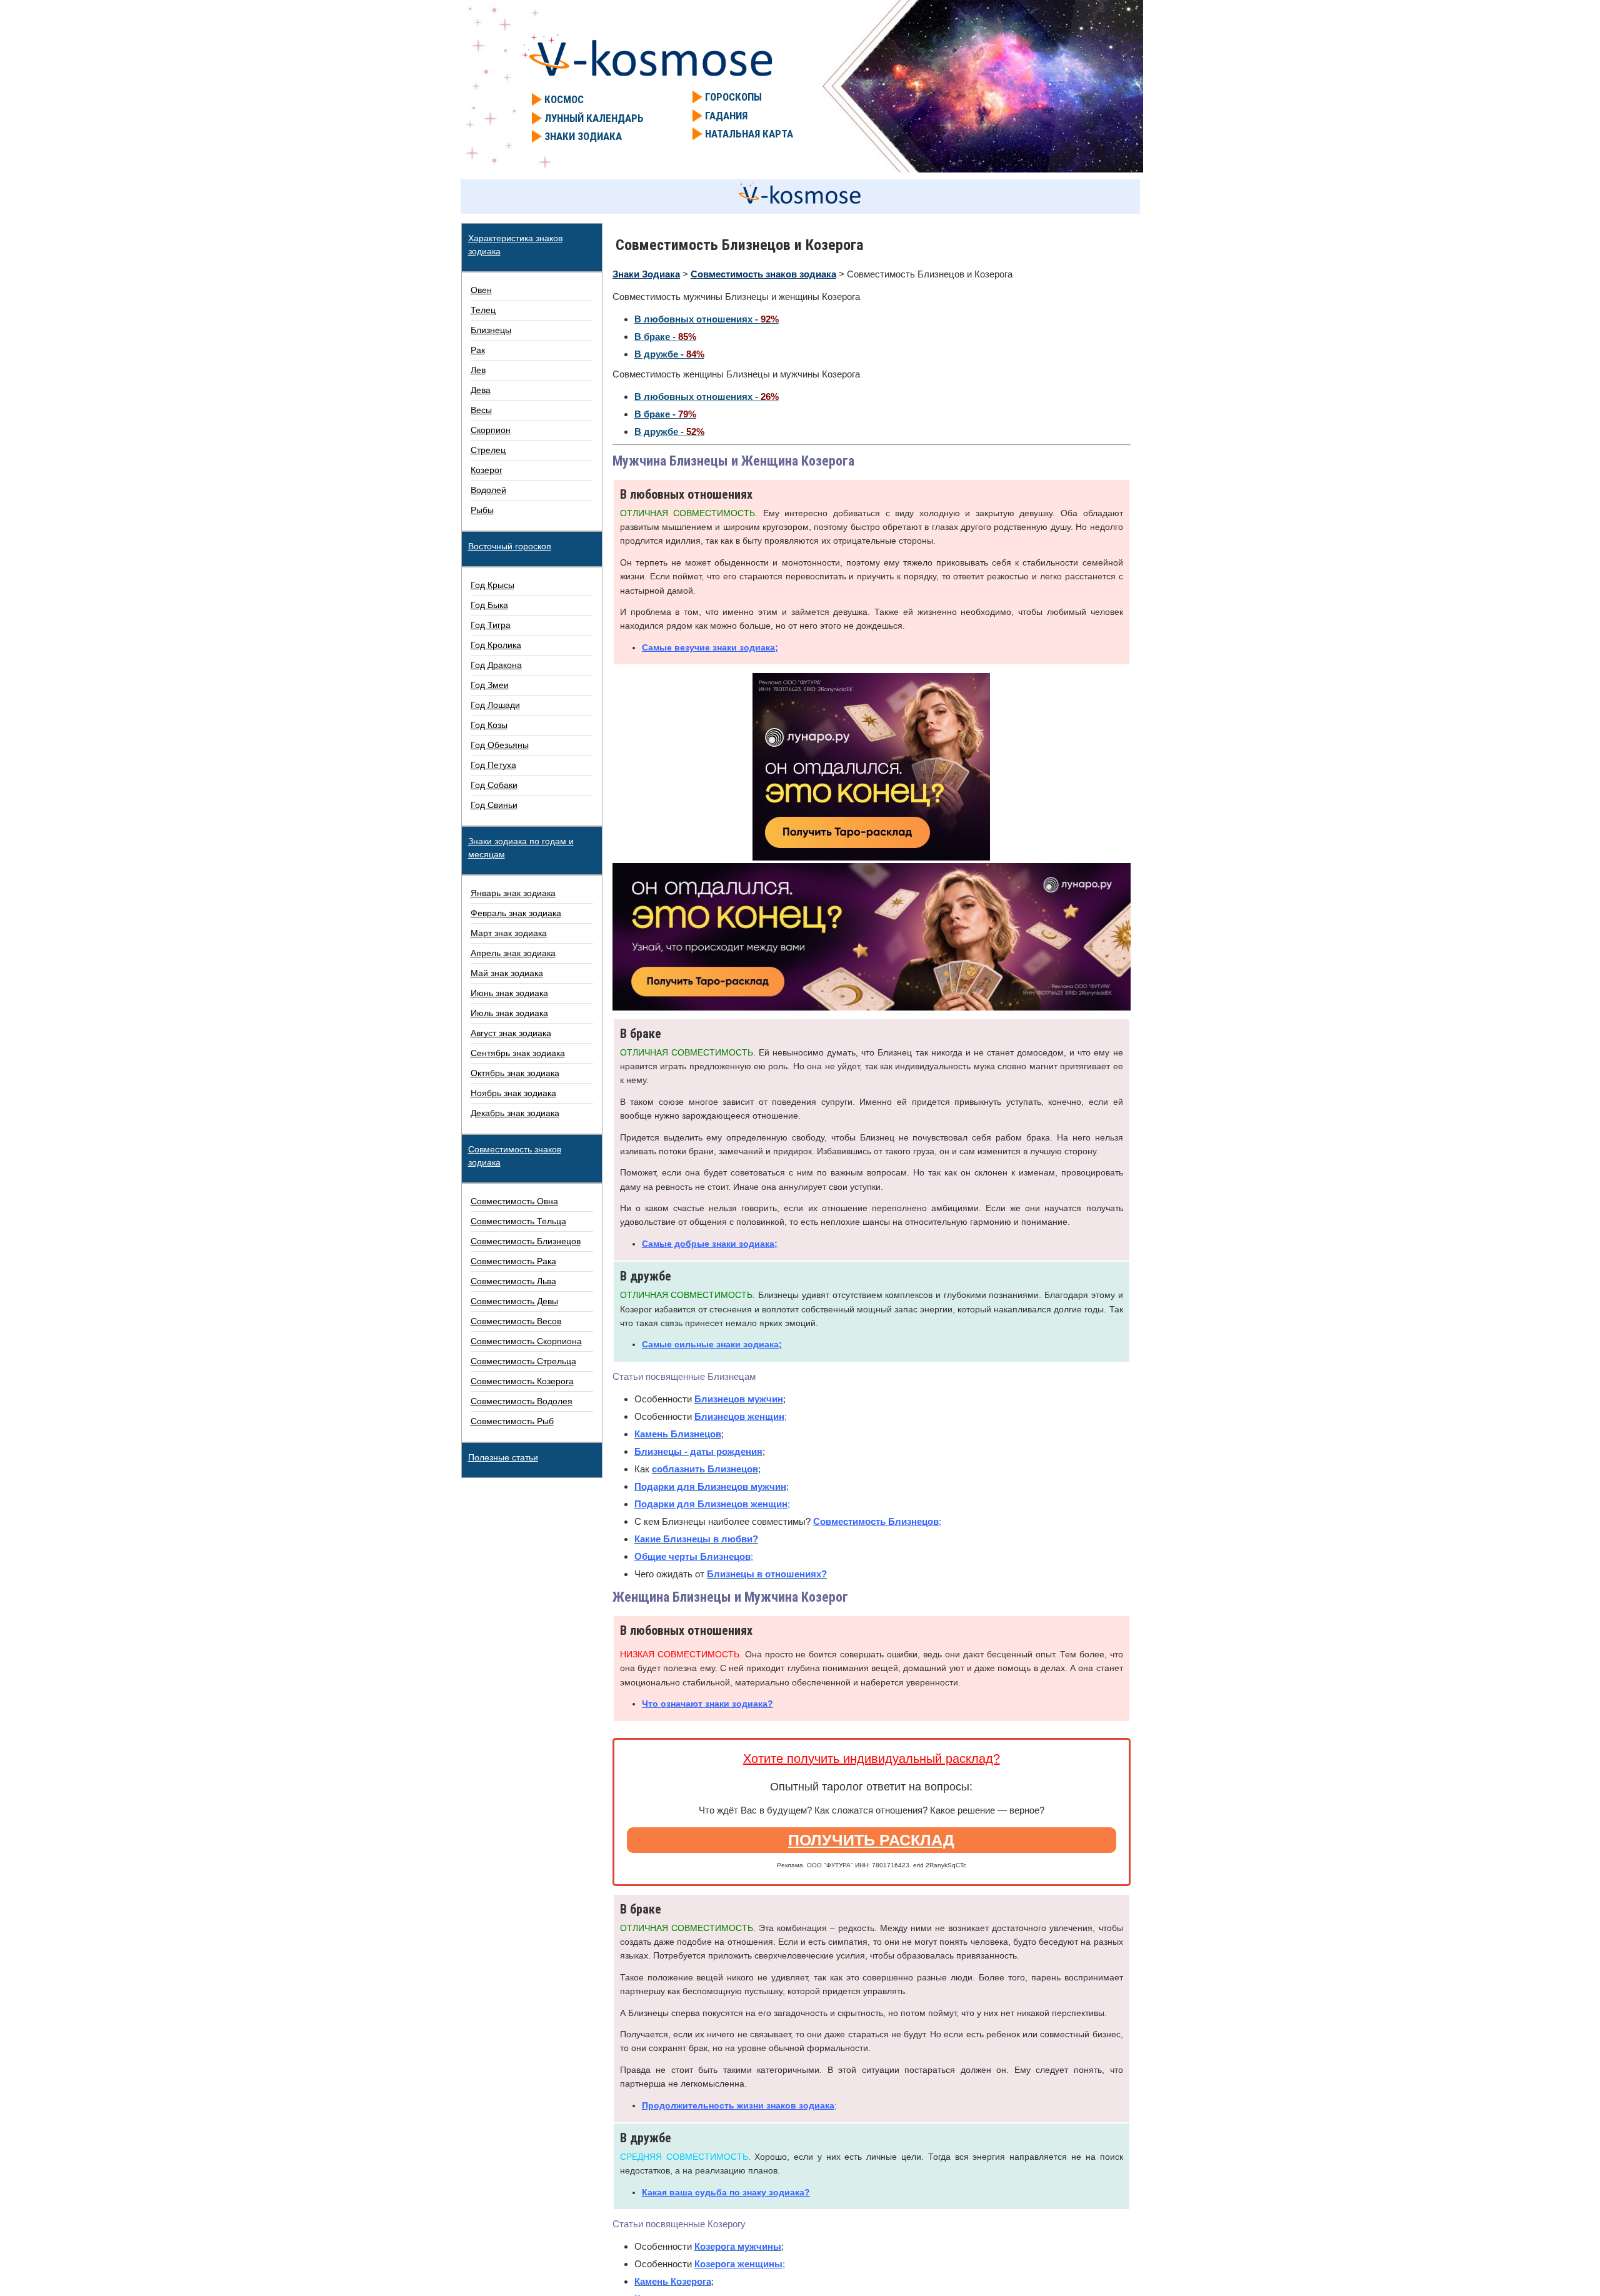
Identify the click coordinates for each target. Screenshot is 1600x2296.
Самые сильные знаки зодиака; (712, 1344)
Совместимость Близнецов (876, 1521)
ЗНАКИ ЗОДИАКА (583, 136)
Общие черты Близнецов (692, 1556)
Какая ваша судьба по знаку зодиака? (726, 2192)
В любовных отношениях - (707, 319)
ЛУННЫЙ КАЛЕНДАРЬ (594, 118)
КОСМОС (564, 99)
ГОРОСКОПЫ (733, 97)
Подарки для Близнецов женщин (711, 1504)
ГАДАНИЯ (726, 116)
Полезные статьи (503, 1457)
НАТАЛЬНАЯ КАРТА (749, 134)
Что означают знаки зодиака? (707, 1704)
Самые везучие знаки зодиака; (710, 647)
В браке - (665, 337)
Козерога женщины (738, 2264)
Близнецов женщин (739, 1416)
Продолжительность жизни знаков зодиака (738, 2105)
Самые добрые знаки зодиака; (710, 1244)
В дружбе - (669, 354)
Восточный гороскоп (510, 546)
